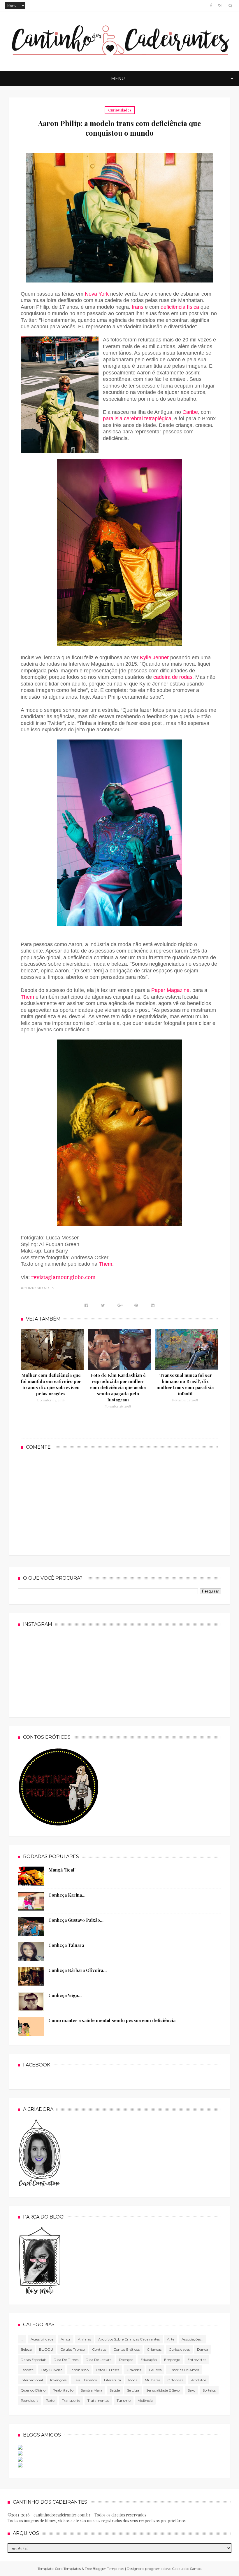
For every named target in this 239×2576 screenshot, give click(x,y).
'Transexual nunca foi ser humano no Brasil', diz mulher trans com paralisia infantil (185, 1384)
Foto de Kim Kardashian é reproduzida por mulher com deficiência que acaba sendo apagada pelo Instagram (118, 1387)
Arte (171, 2339)
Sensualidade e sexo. (163, 2390)
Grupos (155, 2370)
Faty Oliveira (52, 2370)
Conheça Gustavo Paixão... (76, 1920)
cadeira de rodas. (174, 677)
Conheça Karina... (67, 1895)
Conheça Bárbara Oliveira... (78, 1970)
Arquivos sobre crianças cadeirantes (129, 2339)
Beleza (26, 2349)
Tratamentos (98, 2400)
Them (28, 997)
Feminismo (79, 2370)
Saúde (115, 2390)
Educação (149, 2360)
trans (138, 307)
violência (145, 2400)
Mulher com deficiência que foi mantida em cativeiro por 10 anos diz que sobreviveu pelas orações (51, 1384)
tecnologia (30, 2400)
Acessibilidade (42, 2339)
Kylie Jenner (154, 657)
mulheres (152, 2380)
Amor (66, 2339)
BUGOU (46, 2349)
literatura (113, 2380)
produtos (198, 2380)
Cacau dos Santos (187, 2569)
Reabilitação (63, 2390)
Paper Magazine (170, 990)
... (22, 2339)
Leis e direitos (85, 2380)
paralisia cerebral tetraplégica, (138, 418)
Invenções (58, 2380)
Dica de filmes (66, 2360)
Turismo (124, 2400)
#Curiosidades (38, 1288)
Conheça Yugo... (65, 1995)
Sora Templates (68, 2569)
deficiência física (180, 307)
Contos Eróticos (126, 2349)
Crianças (154, 2349)
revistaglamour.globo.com (63, 1277)
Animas (84, 2339)
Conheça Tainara (66, 1945)
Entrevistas (197, 2360)
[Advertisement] (119, 1502)
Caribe (190, 412)
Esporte (27, 2370)
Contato (99, 2349)
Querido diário (33, 2390)
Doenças (126, 2360)
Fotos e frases (108, 2370)
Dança (203, 2349)
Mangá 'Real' (62, 1870)
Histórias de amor (184, 2370)
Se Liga (133, 2390)
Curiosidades (120, 110)
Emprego (172, 2360)
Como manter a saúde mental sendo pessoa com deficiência (112, 2020)
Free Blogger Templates (104, 2569)
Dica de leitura (99, 2360)
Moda (133, 2380)
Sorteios (209, 2390)
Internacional (32, 2380)
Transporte (71, 2400)
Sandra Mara (92, 2390)
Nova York (97, 294)
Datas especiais (34, 2360)
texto (50, 2400)
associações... (193, 2339)
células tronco (73, 2349)
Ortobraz (175, 2380)
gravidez (134, 2370)
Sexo (191, 2390)
